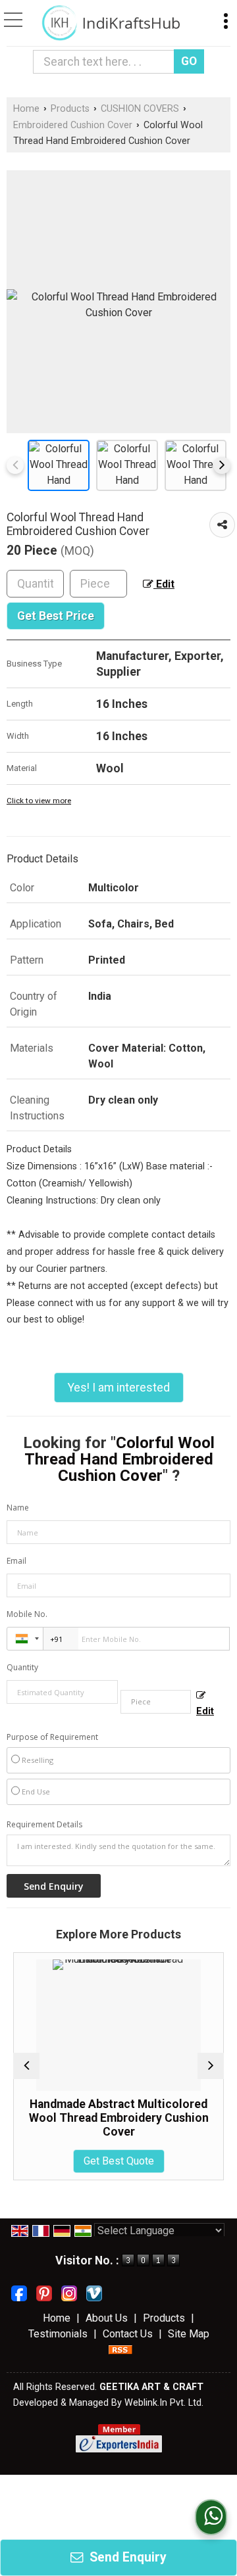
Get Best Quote (92, 2161)
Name (18, 1508)
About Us (107, 2318)
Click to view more (39, 801)
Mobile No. (27, 1614)
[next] (222, 465)
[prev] (15, 465)
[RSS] (120, 2350)
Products (70, 109)
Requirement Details (44, 1825)
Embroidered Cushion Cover (73, 125)
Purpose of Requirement (52, 1737)
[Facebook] (19, 2292)
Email (16, 1561)
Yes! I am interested (119, 1388)
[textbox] (106, 62)
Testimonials (58, 2334)
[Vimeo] (94, 2292)
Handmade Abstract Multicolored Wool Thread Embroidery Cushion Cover (92, 2118)
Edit (164, 584)
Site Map (189, 2334)
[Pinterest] (44, 2292)
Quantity (22, 1667)
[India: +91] (25, 1639)
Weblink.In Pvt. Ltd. (164, 2403)
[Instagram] (69, 2292)
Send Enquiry (126, 2557)
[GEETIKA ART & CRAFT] (111, 23)
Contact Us (128, 2334)
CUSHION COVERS (140, 109)
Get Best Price (56, 616)
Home (26, 109)
